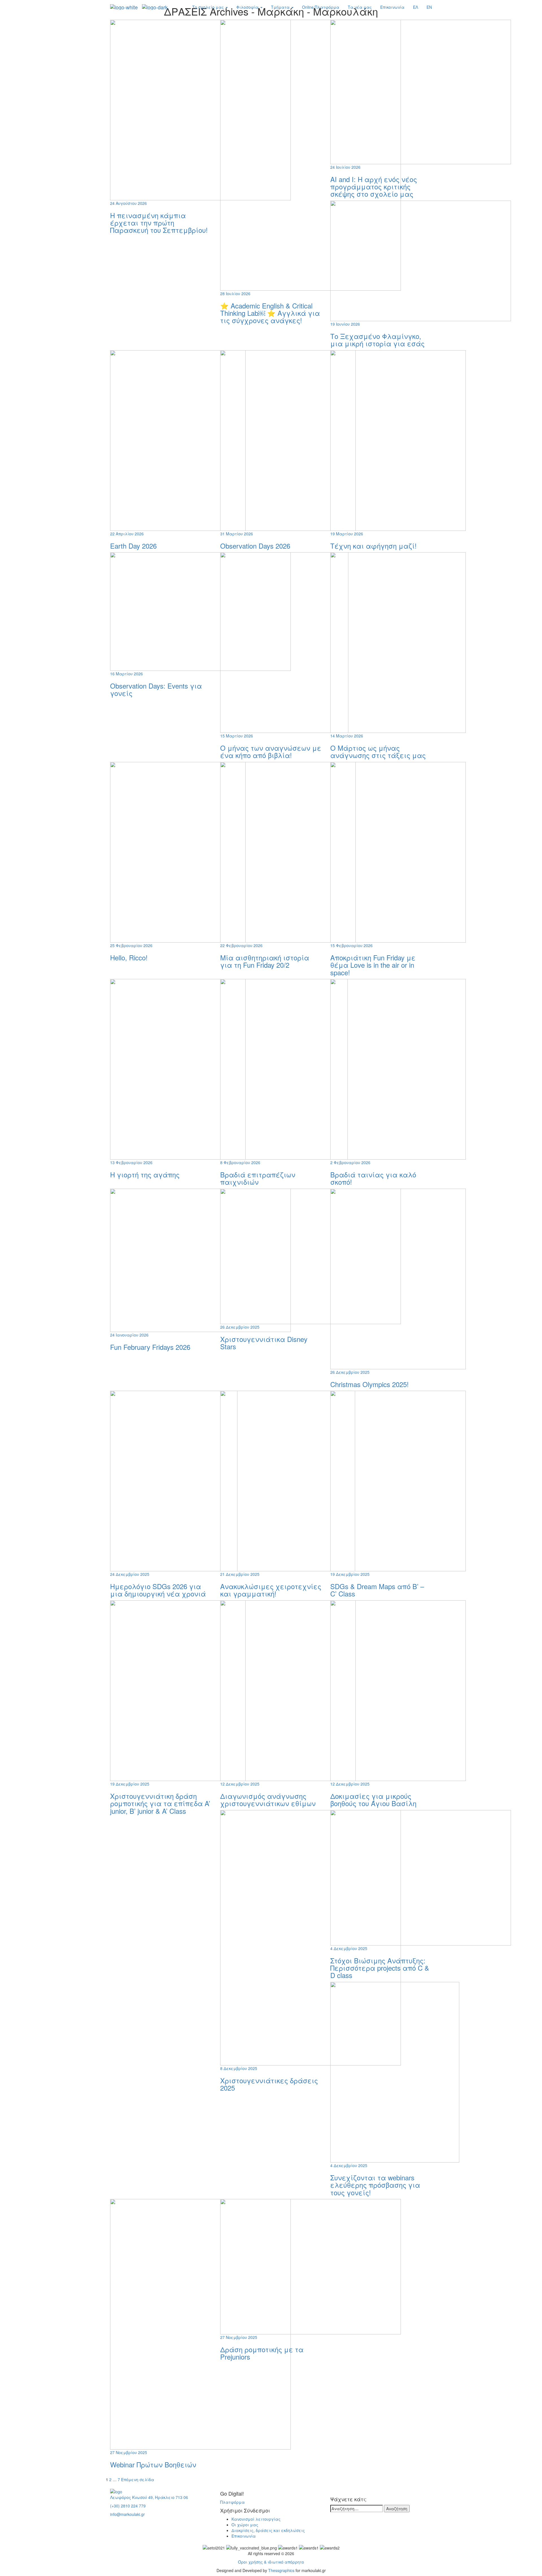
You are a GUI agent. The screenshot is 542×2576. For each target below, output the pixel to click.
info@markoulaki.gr (127, 2514)
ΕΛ (416, 7)
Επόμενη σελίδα (138, 2479)
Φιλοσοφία (248, 7)
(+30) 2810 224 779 (128, 2506)
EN (429, 7)
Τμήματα (281, 7)
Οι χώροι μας (245, 2525)
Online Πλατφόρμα (321, 7)
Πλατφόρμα (232, 2502)
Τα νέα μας (360, 7)
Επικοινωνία (392, 7)
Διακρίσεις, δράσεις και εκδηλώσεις (268, 2530)
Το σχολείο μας (209, 7)
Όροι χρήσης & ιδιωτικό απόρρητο (271, 2562)
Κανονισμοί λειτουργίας (256, 2519)
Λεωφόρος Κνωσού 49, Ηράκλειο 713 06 (149, 2497)
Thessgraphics (281, 2570)
